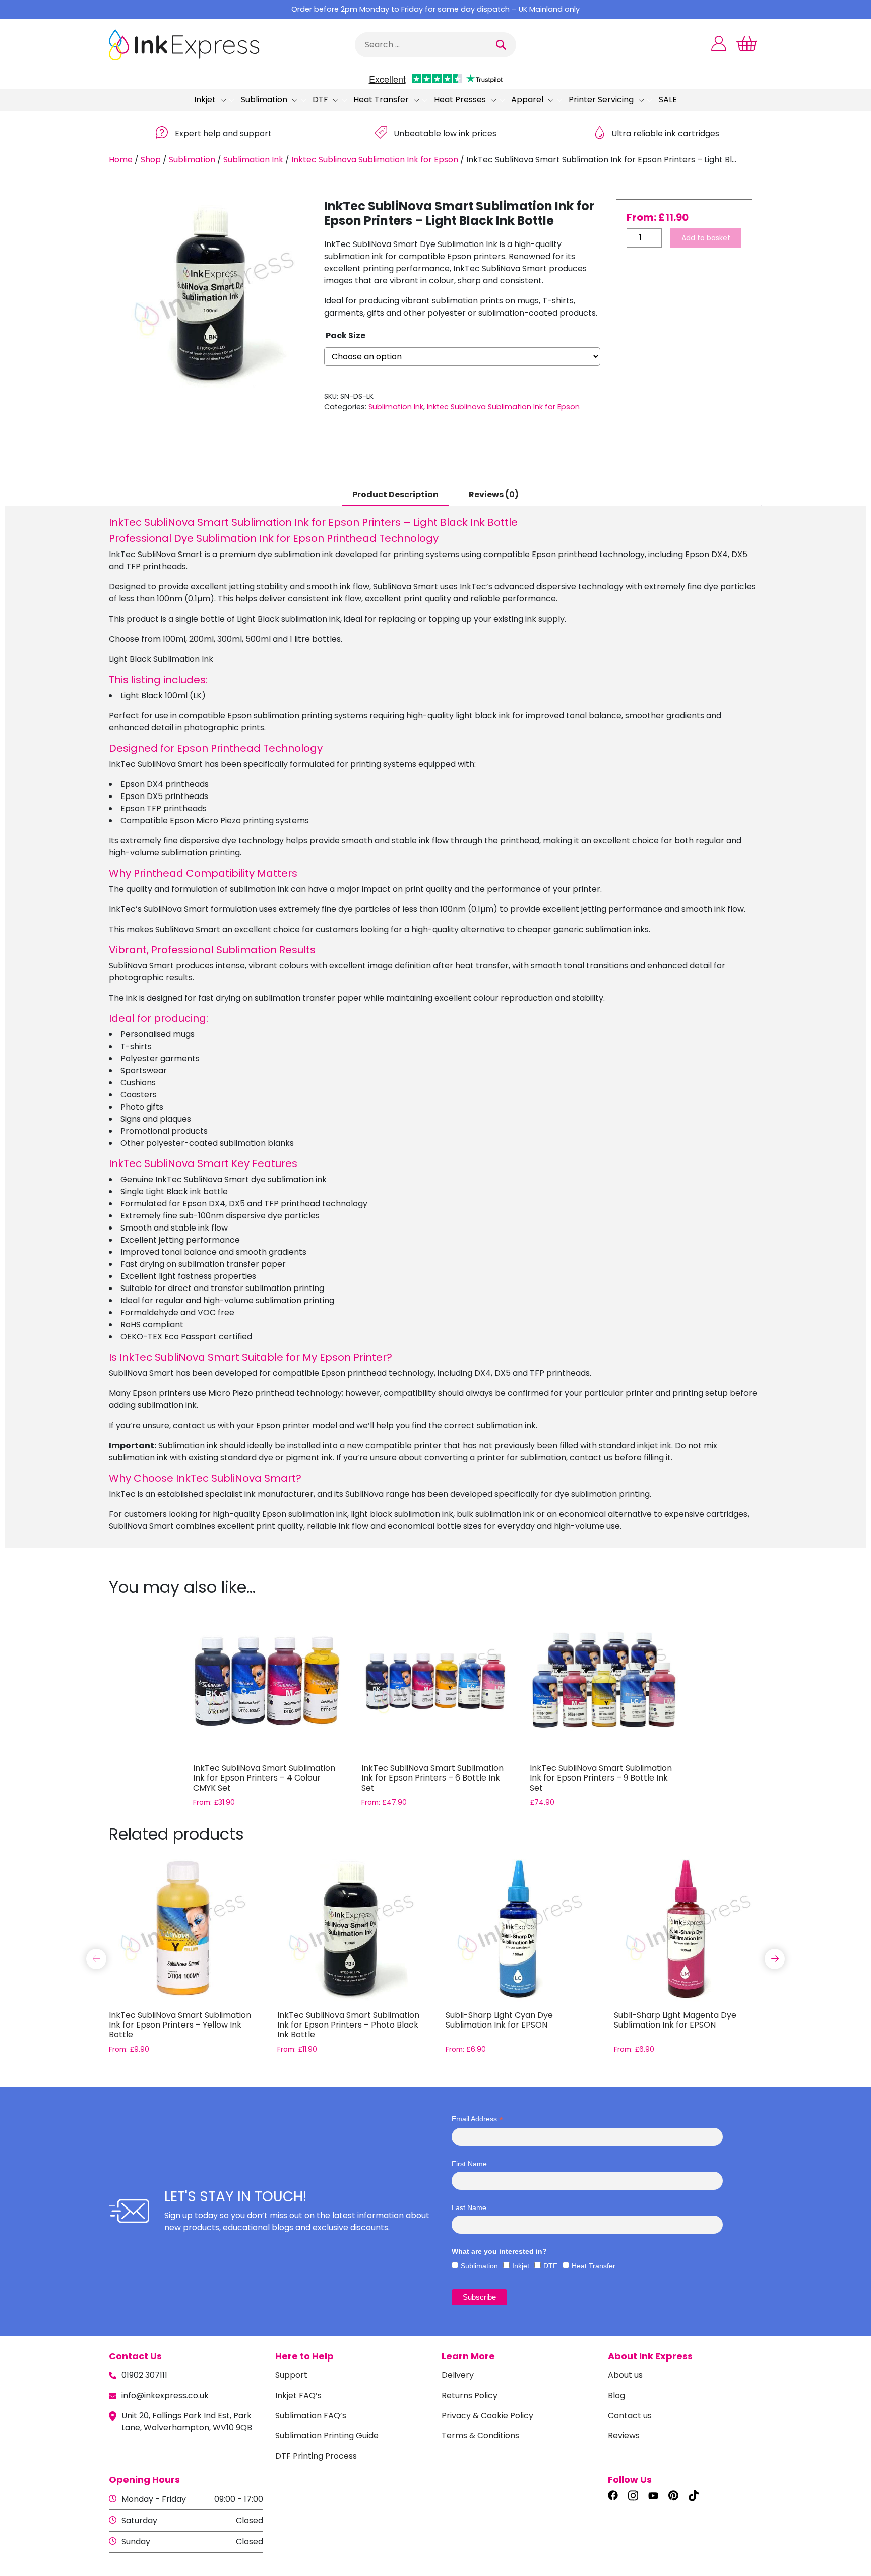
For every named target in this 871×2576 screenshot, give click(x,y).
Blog (616, 2395)
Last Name (469, 2207)
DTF (320, 100)
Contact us (630, 2415)
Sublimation (264, 100)
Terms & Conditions (480, 2436)
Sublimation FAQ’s (311, 2415)
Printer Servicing (601, 100)
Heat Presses (460, 100)
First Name (469, 2164)
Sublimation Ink (253, 160)
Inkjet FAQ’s (298, 2395)
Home (121, 160)
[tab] (395, 495)
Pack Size (346, 335)
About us (625, 2375)
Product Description (395, 494)
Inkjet (205, 100)
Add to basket (706, 238)
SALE (668, 100)
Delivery (458, 2375)
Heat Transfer (381, 100)
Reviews (624, 2436)
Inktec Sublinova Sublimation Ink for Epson (375, 160)
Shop (151, 160)
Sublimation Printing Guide (327, 2436)
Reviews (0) (494, 494)
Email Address (477, 2119)
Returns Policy (470, 2395)
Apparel (527, 100)
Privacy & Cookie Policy (487, 2415)
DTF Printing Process (316, 2456)
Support (291, 2375)
